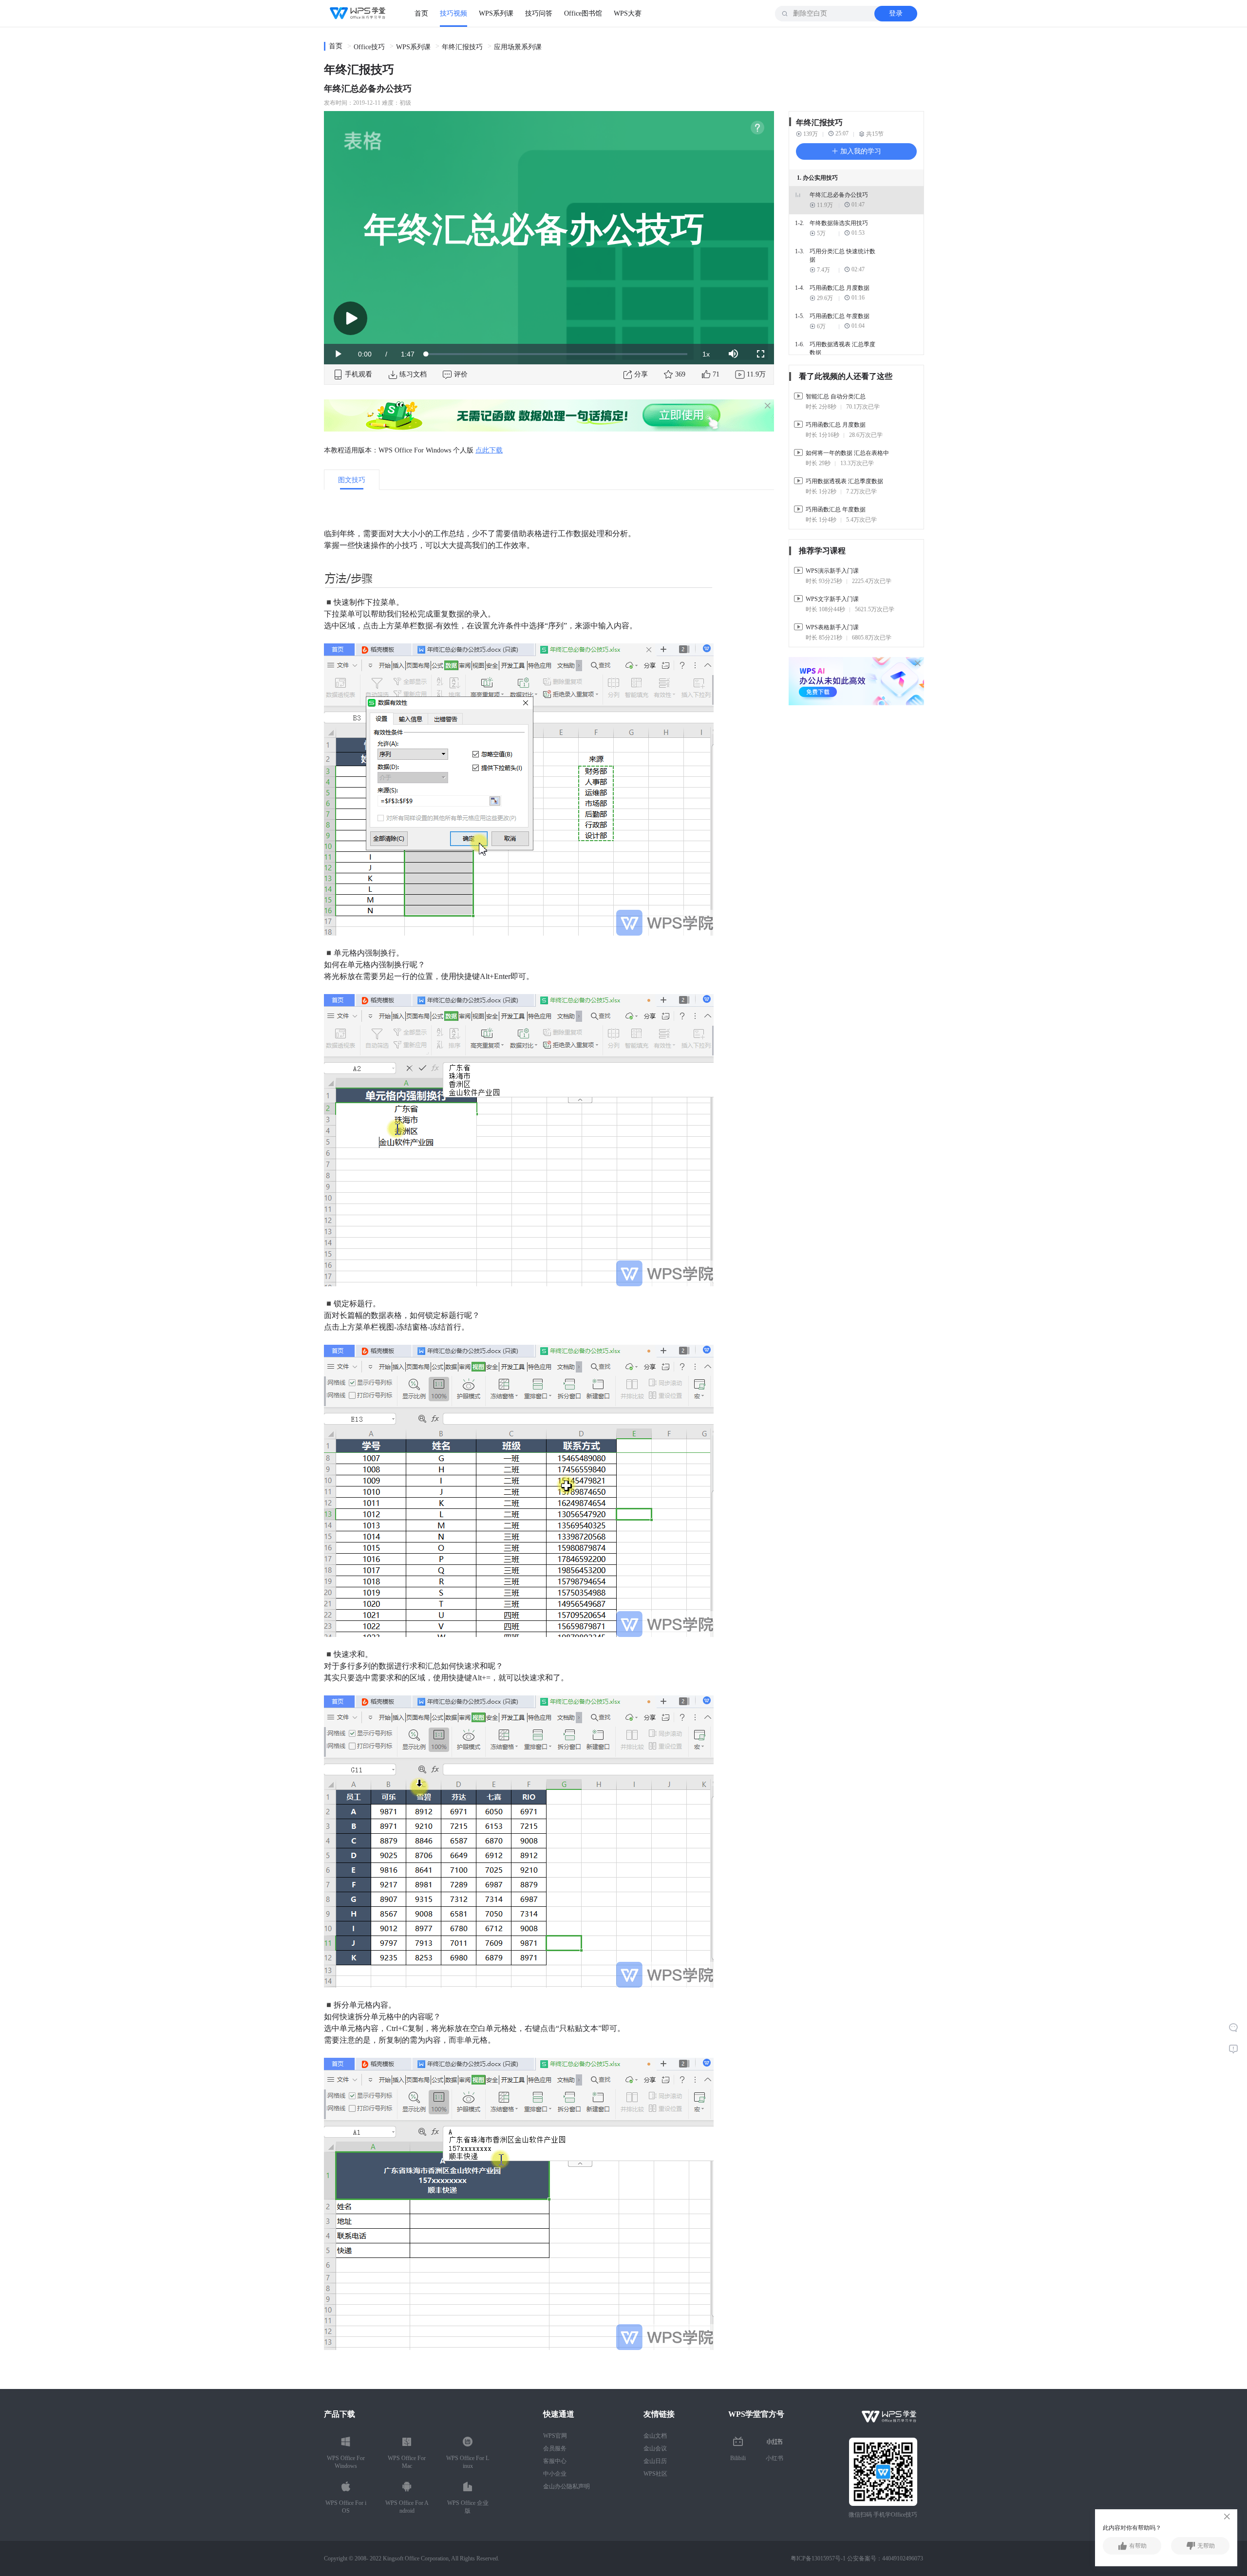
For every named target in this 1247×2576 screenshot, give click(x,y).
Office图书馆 (583, 13)
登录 (896, 13)
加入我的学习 (860, 151)
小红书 (775, 2458)
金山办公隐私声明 (567, 2486)
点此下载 (489, 450)
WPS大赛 (628, 13)
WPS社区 (655, 2474)
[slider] (557, 354)
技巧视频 (453, 13)
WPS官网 (555, 2436)
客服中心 (555, 2461)
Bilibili (738, 2458)
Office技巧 (369, 47)
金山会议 (655, 2448)
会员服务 (555, 2448)
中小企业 (555, 2474)
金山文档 (655, 2436)
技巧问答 (539, 13)
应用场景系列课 (518, 47)
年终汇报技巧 (462, 47)
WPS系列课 (496, 13)
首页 (421, 13)
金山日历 (655, 2461)
